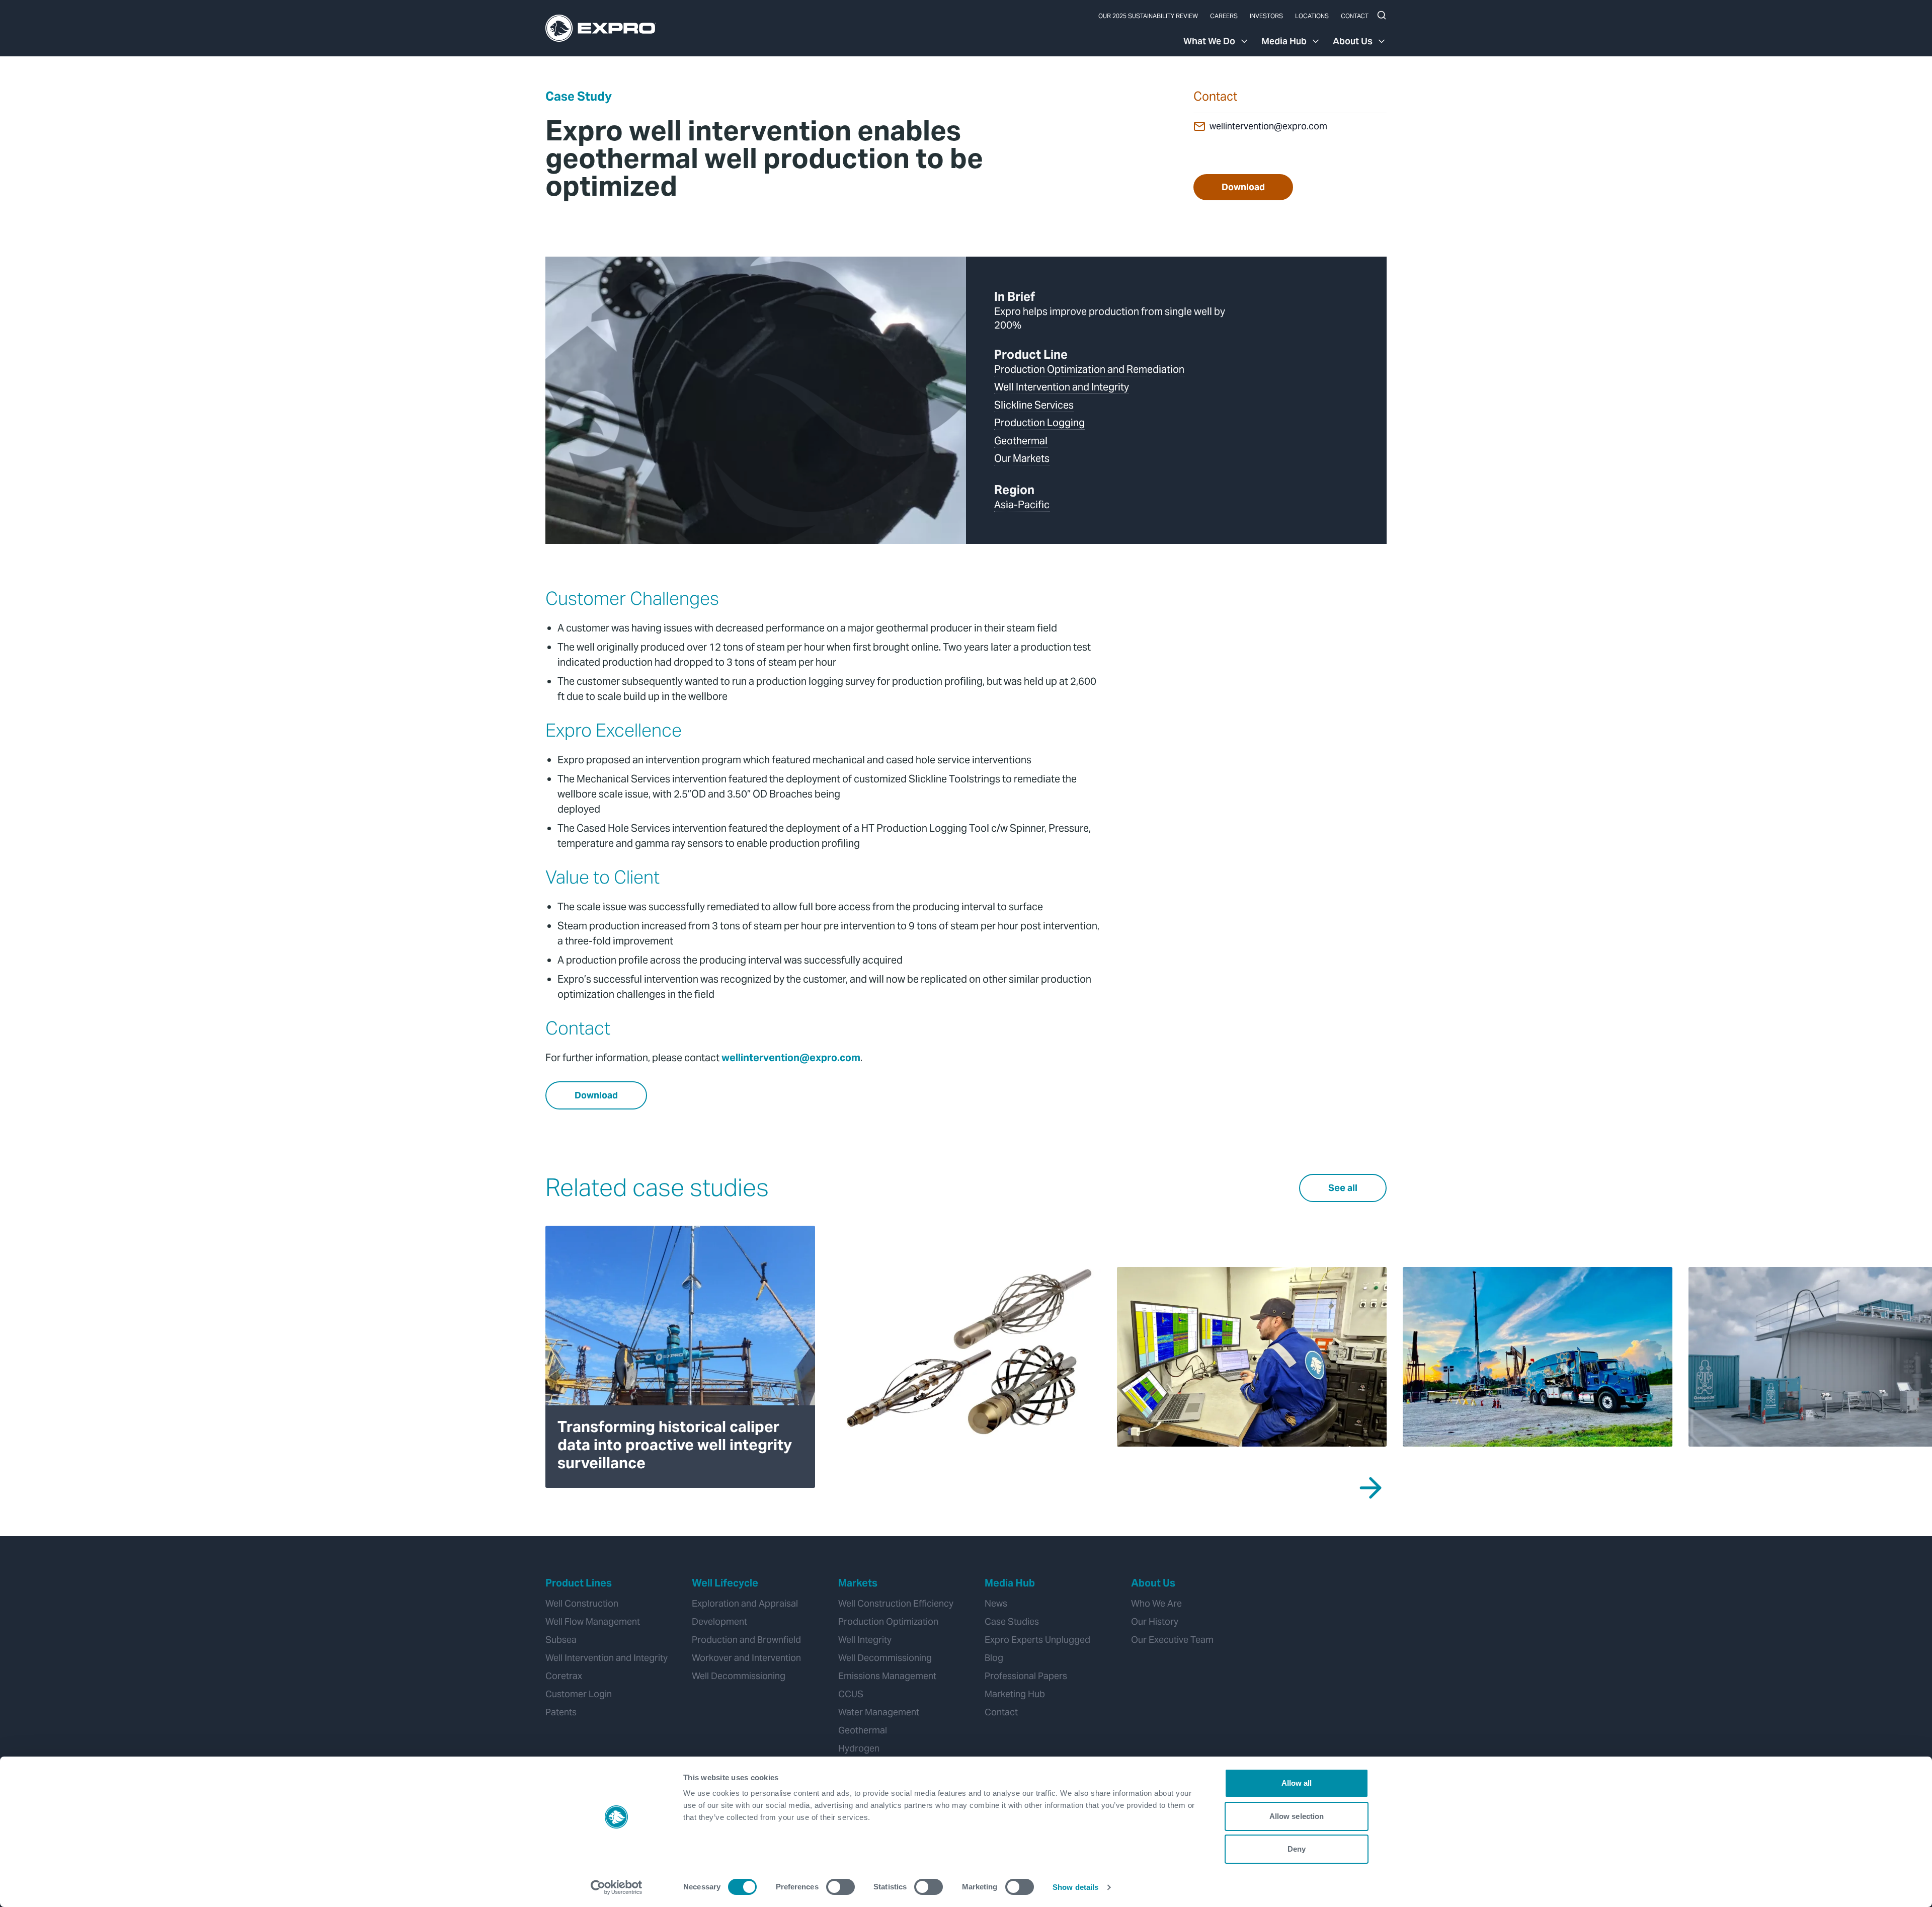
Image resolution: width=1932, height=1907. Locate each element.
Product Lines (579, 1583)
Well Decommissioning (739, 1676)
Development (719, 1621)
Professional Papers (1026, 1676)
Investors (1266, 16)
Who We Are (1156, 1603)
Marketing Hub (1015, 1694)
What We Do (1209, 41)
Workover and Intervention (746, 1658)
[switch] (840, 1887)
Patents (561, 1712)
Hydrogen (859, 1748)
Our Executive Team (1172, 1640)
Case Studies (1012, 1621)
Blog (994, 1658)
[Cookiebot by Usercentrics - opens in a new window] (617, 1887)
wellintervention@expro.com (1268, 126)
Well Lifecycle (725, 1583)
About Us (1353, 41)
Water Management (879, 1712)
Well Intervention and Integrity (1062, 387)
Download (1243, 187)
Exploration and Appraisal (745, 1603)
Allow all (1297, 1783)
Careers (1224, 16)
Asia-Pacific (1022, 505)
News (996, 1603)
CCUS (851, 1694)
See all (1343, 1188)
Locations (1312, 16)
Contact (1355, 16)
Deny (1297, 1849)
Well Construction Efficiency (896, 1603)
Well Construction (582, 1603)
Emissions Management (887, 1676)
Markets (858, 1583)
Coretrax (564, 1676)
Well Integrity (865, 1640)
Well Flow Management (593, 1621)
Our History (1155, 1621)
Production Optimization (888, 1621)
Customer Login (579, 1694)
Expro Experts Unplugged (1037, 1640)
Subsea (561, 1640)
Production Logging (1039, 423)
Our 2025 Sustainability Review (1148, 16)
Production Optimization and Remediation (1089, 369)
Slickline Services (1034, 405)
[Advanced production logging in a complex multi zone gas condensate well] (966, 1357)
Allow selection (1297, 1816)
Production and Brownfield (746, 1640)
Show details (1075, 1887)
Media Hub (1284, 41)
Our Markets (1022, 458)
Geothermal (1021, 441)
